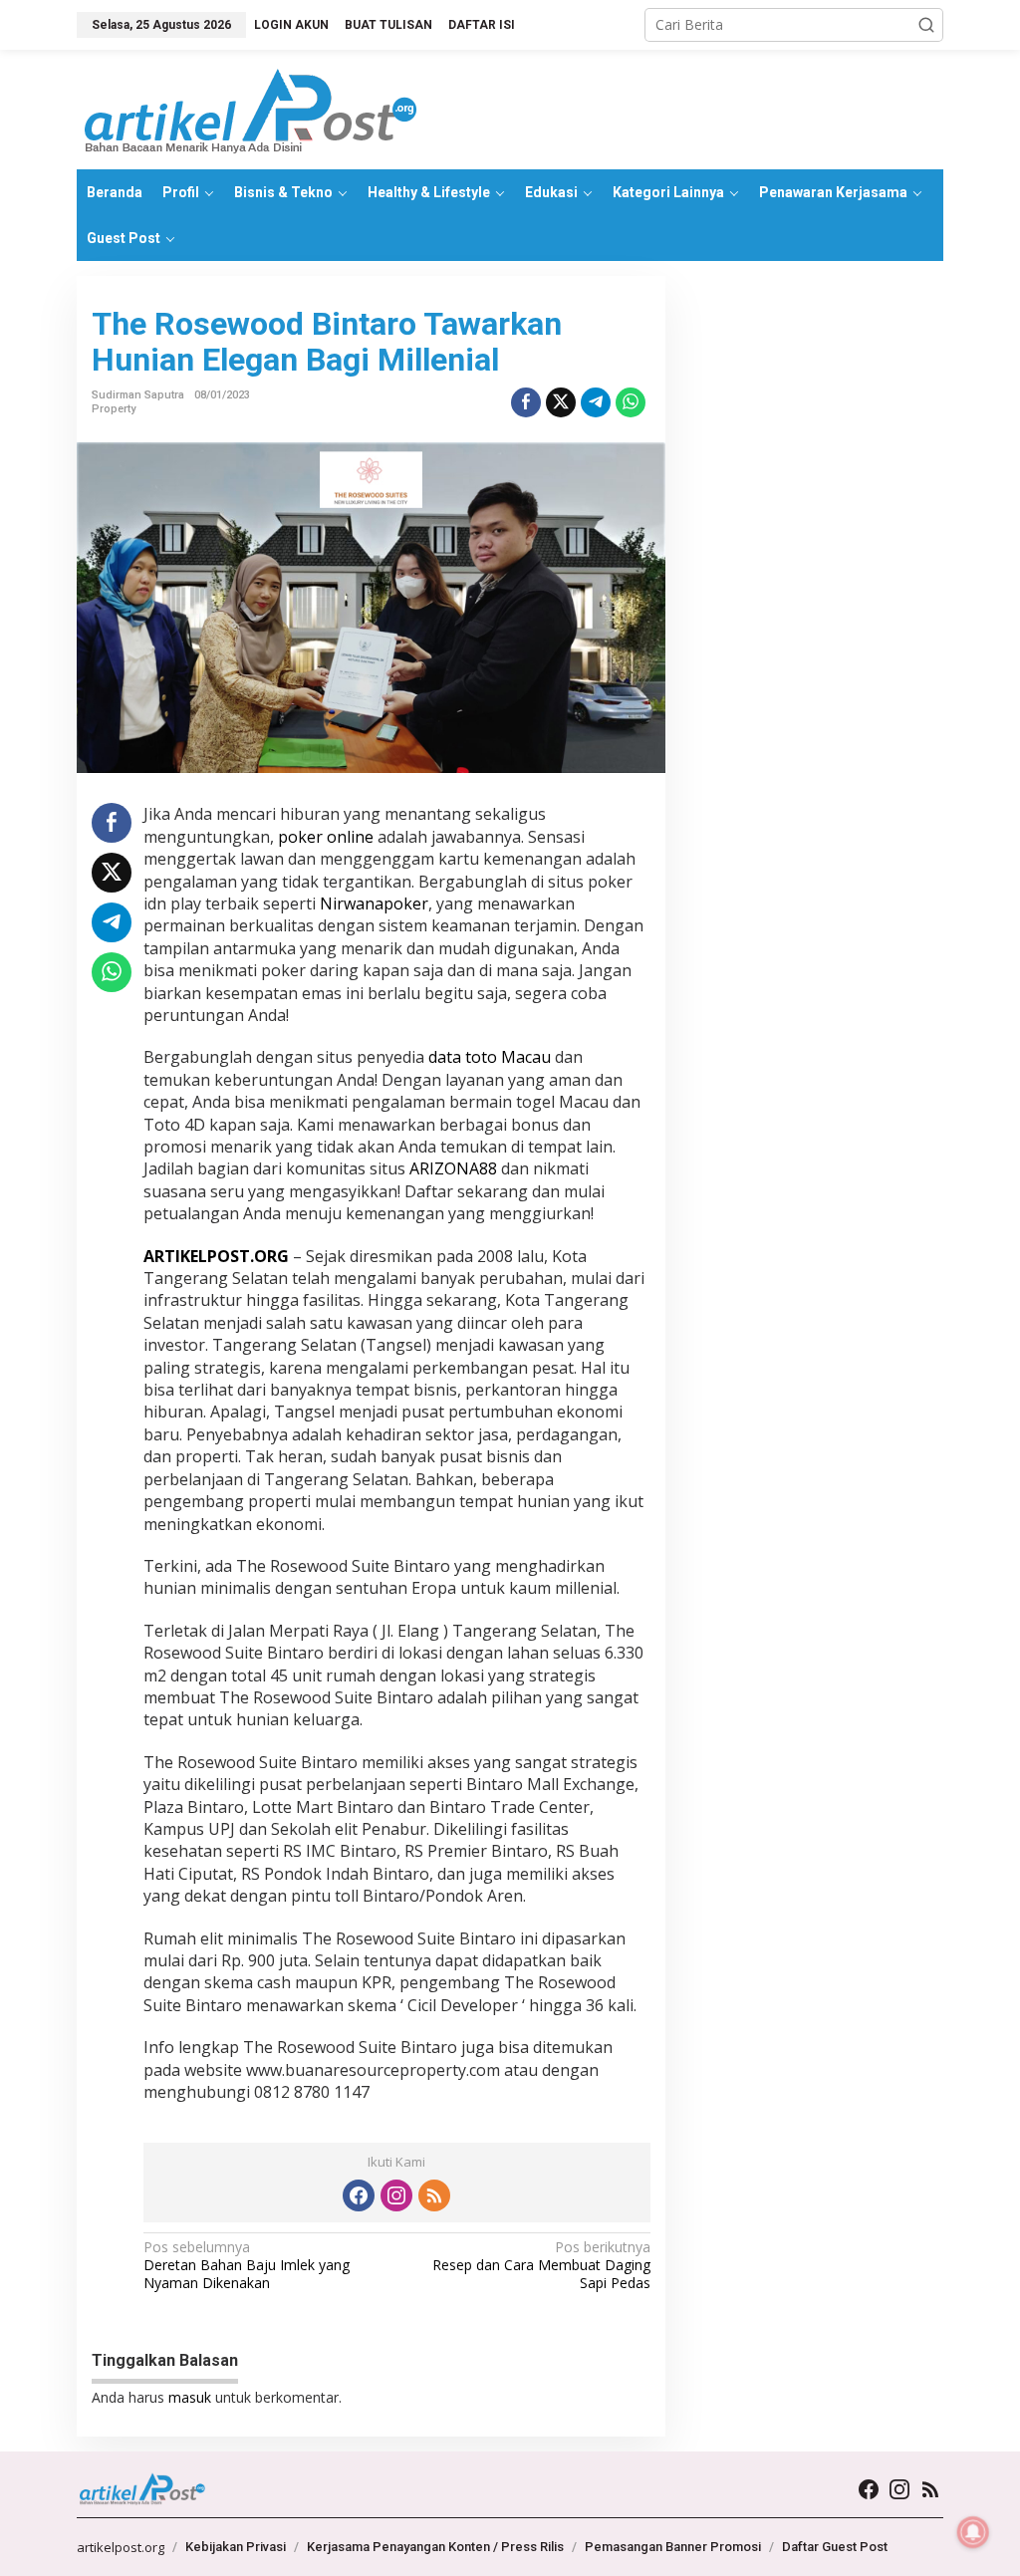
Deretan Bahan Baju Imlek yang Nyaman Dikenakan (247, 2265)
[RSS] (434, 2195)
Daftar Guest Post (835, 2547)
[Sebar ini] (526, 402)
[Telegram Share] (596, 402)
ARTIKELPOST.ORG (216, 1256)
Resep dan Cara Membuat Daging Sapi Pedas (541, 2265)
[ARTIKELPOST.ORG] (251, 108)
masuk (190, 2397)
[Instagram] (396, 2195)
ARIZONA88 (453, 1168)
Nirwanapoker (374, 903)
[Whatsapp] (631, 402)
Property (114, 409)
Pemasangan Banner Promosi (673, 2547)
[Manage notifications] (973, 2532)
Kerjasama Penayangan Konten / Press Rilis (435, 2547)
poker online (326, 837)
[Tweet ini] (561, 402)
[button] (926, 25)
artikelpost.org (121, 2547)
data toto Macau (490, 1057)
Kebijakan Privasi (236, 2547)
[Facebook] (359, 2195)
